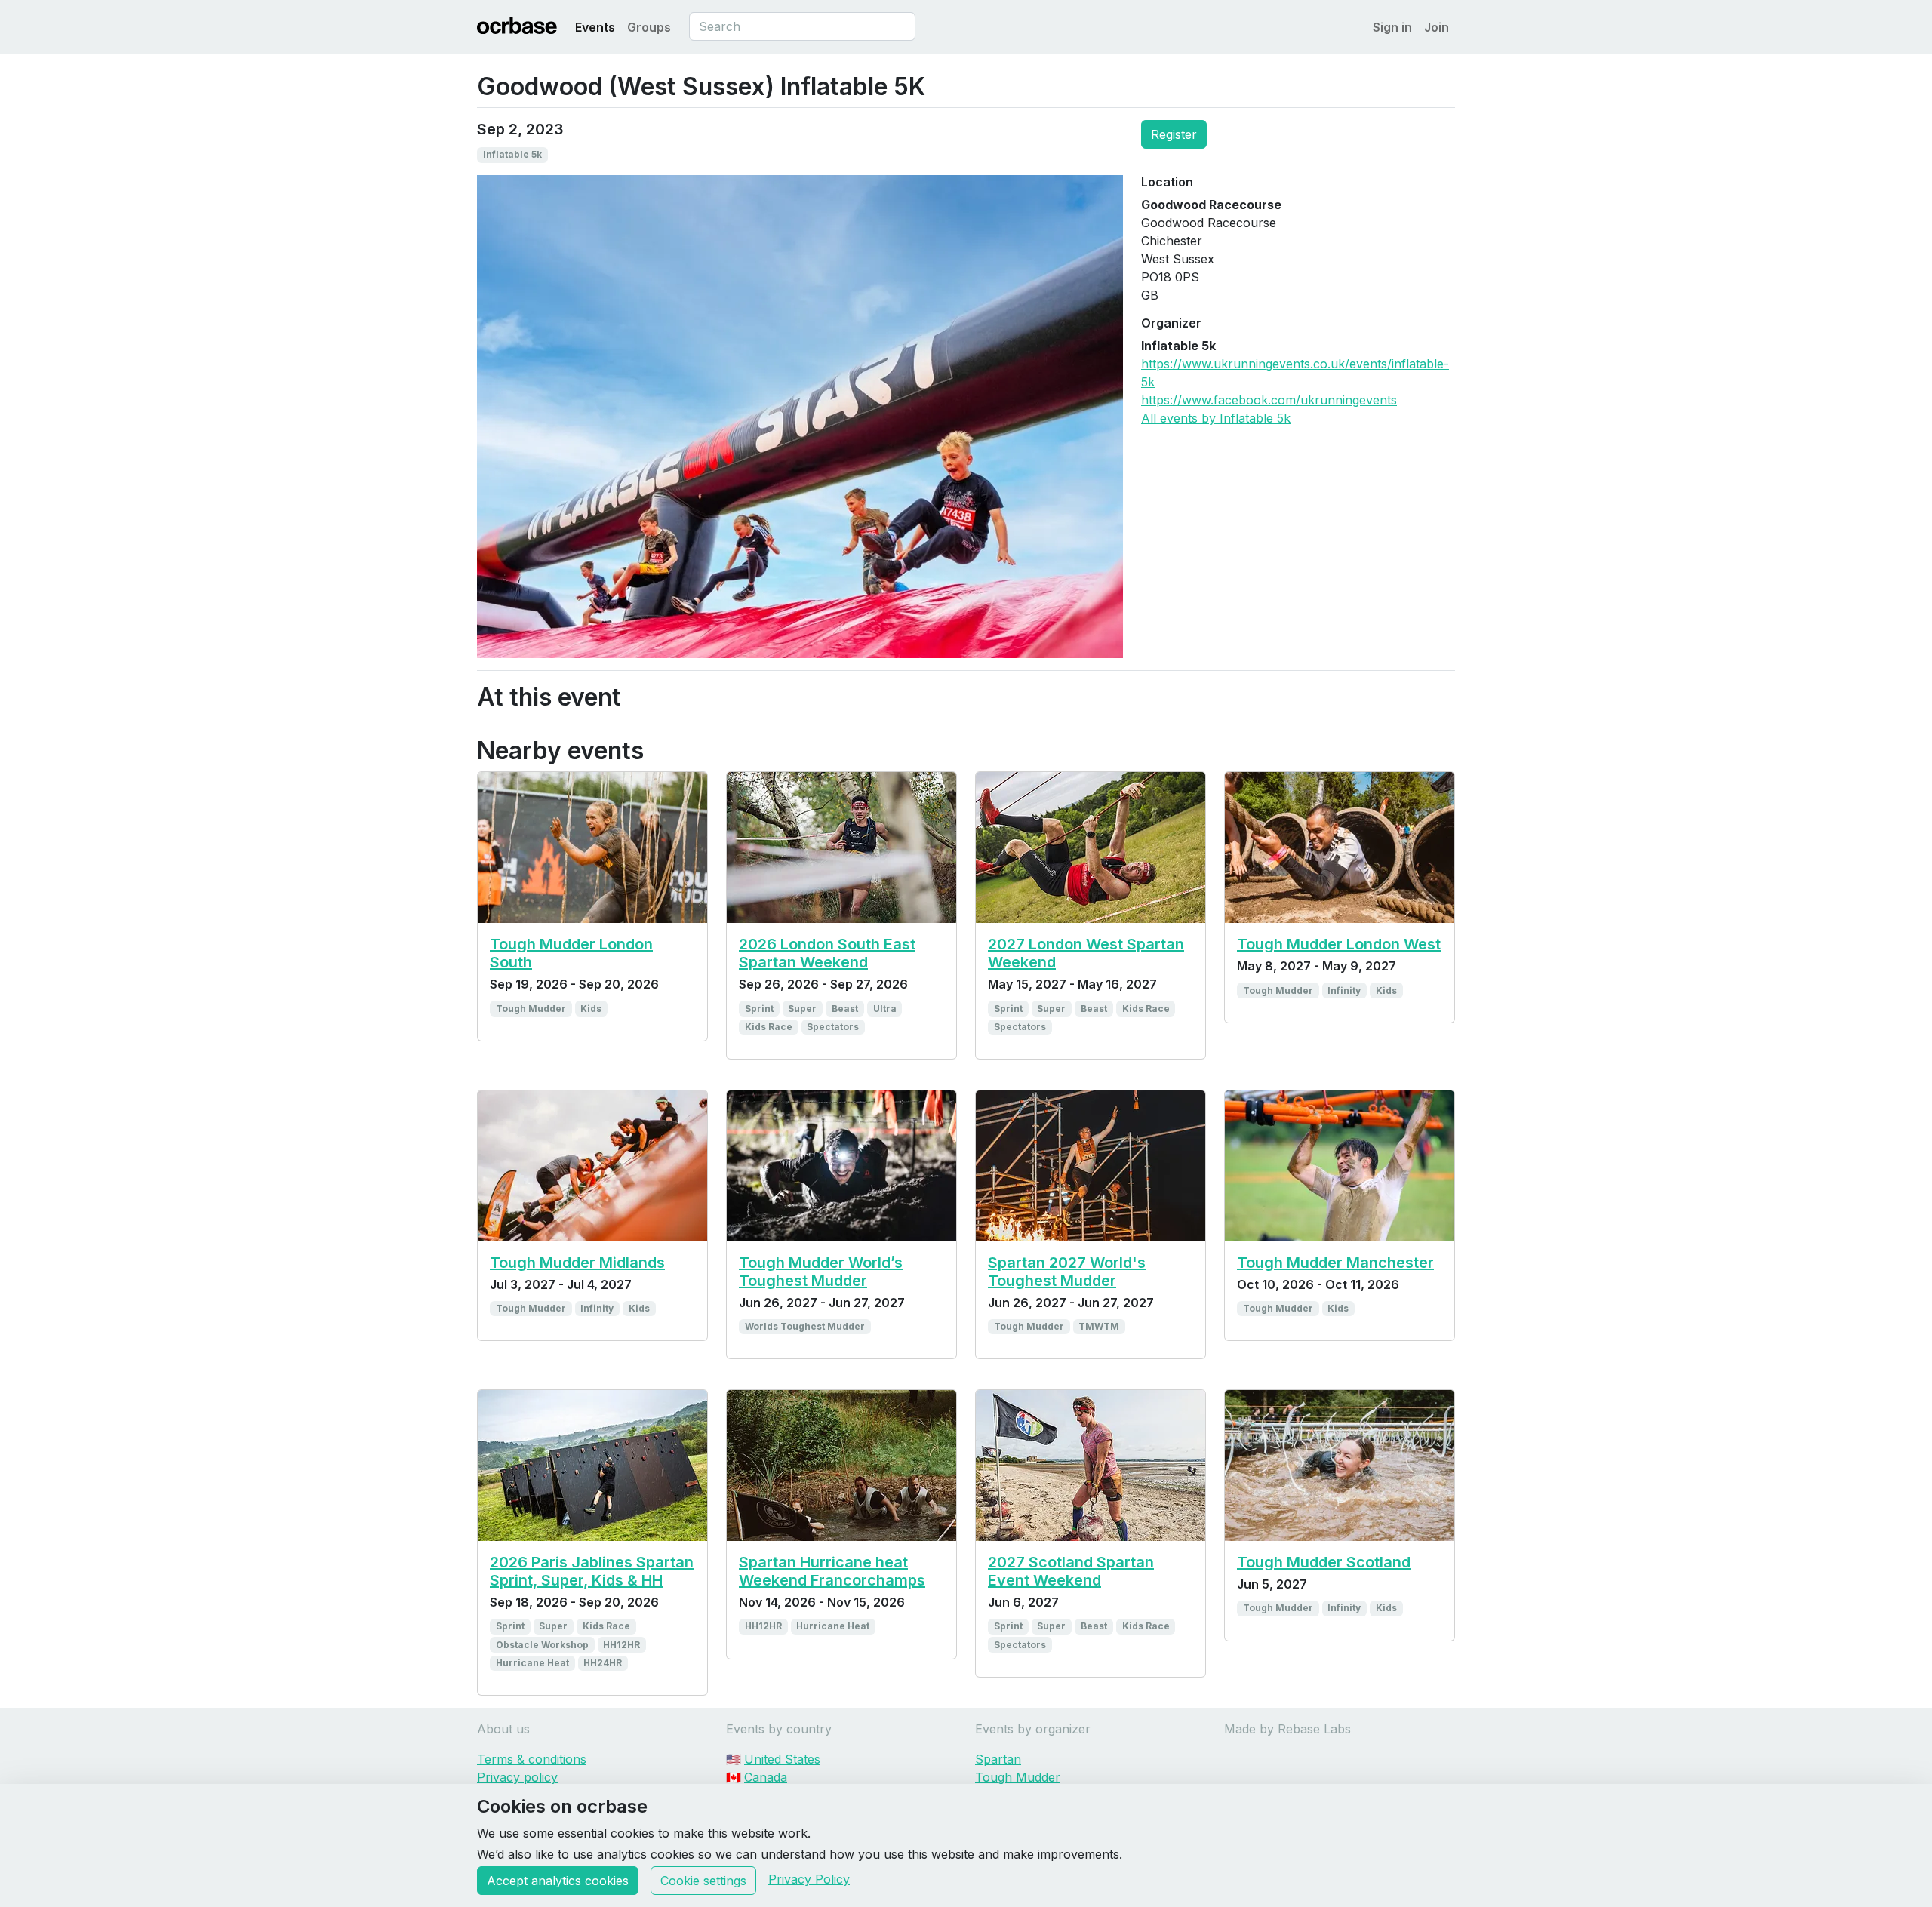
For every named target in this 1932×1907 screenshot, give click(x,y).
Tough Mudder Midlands (577, 1263)
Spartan (998, 1759)
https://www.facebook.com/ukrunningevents (1269, 400)
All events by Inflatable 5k (1216, 418)
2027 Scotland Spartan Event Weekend (1071, 1571)
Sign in (1392, 27)
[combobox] (802, 26)
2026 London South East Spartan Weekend (827, 953)
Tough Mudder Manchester (1335, 1263)
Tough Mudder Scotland (1324, 1562)
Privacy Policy (809, 1879)
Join (1437, 27)
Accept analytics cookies (558, 1881)
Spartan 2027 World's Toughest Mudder (1067, 1272)
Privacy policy (517, 1777)
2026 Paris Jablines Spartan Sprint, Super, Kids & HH (592, 1571)
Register (1174, 134)
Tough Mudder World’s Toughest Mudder (821, 1272)
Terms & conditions (532, 1759)
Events (595, 27)
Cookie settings (703, 1881)
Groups (649, 27)
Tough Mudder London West (1339, 944)
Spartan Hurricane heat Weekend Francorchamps (832, 1571)
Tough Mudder (1018, 1777)
